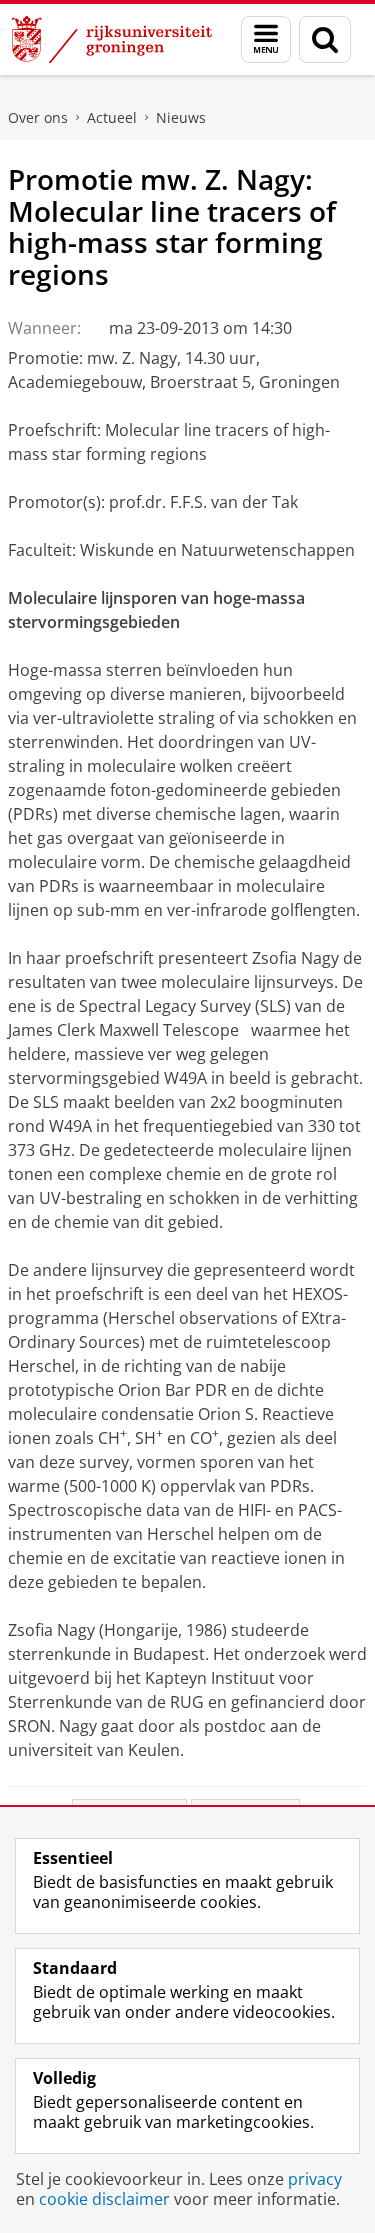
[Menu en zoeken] (266, 39)
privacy (315, 2179)
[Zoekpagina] (325, 39)
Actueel (112, 117)
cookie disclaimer (104, 2199)
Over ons (38, 117)
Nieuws (181, 117)
